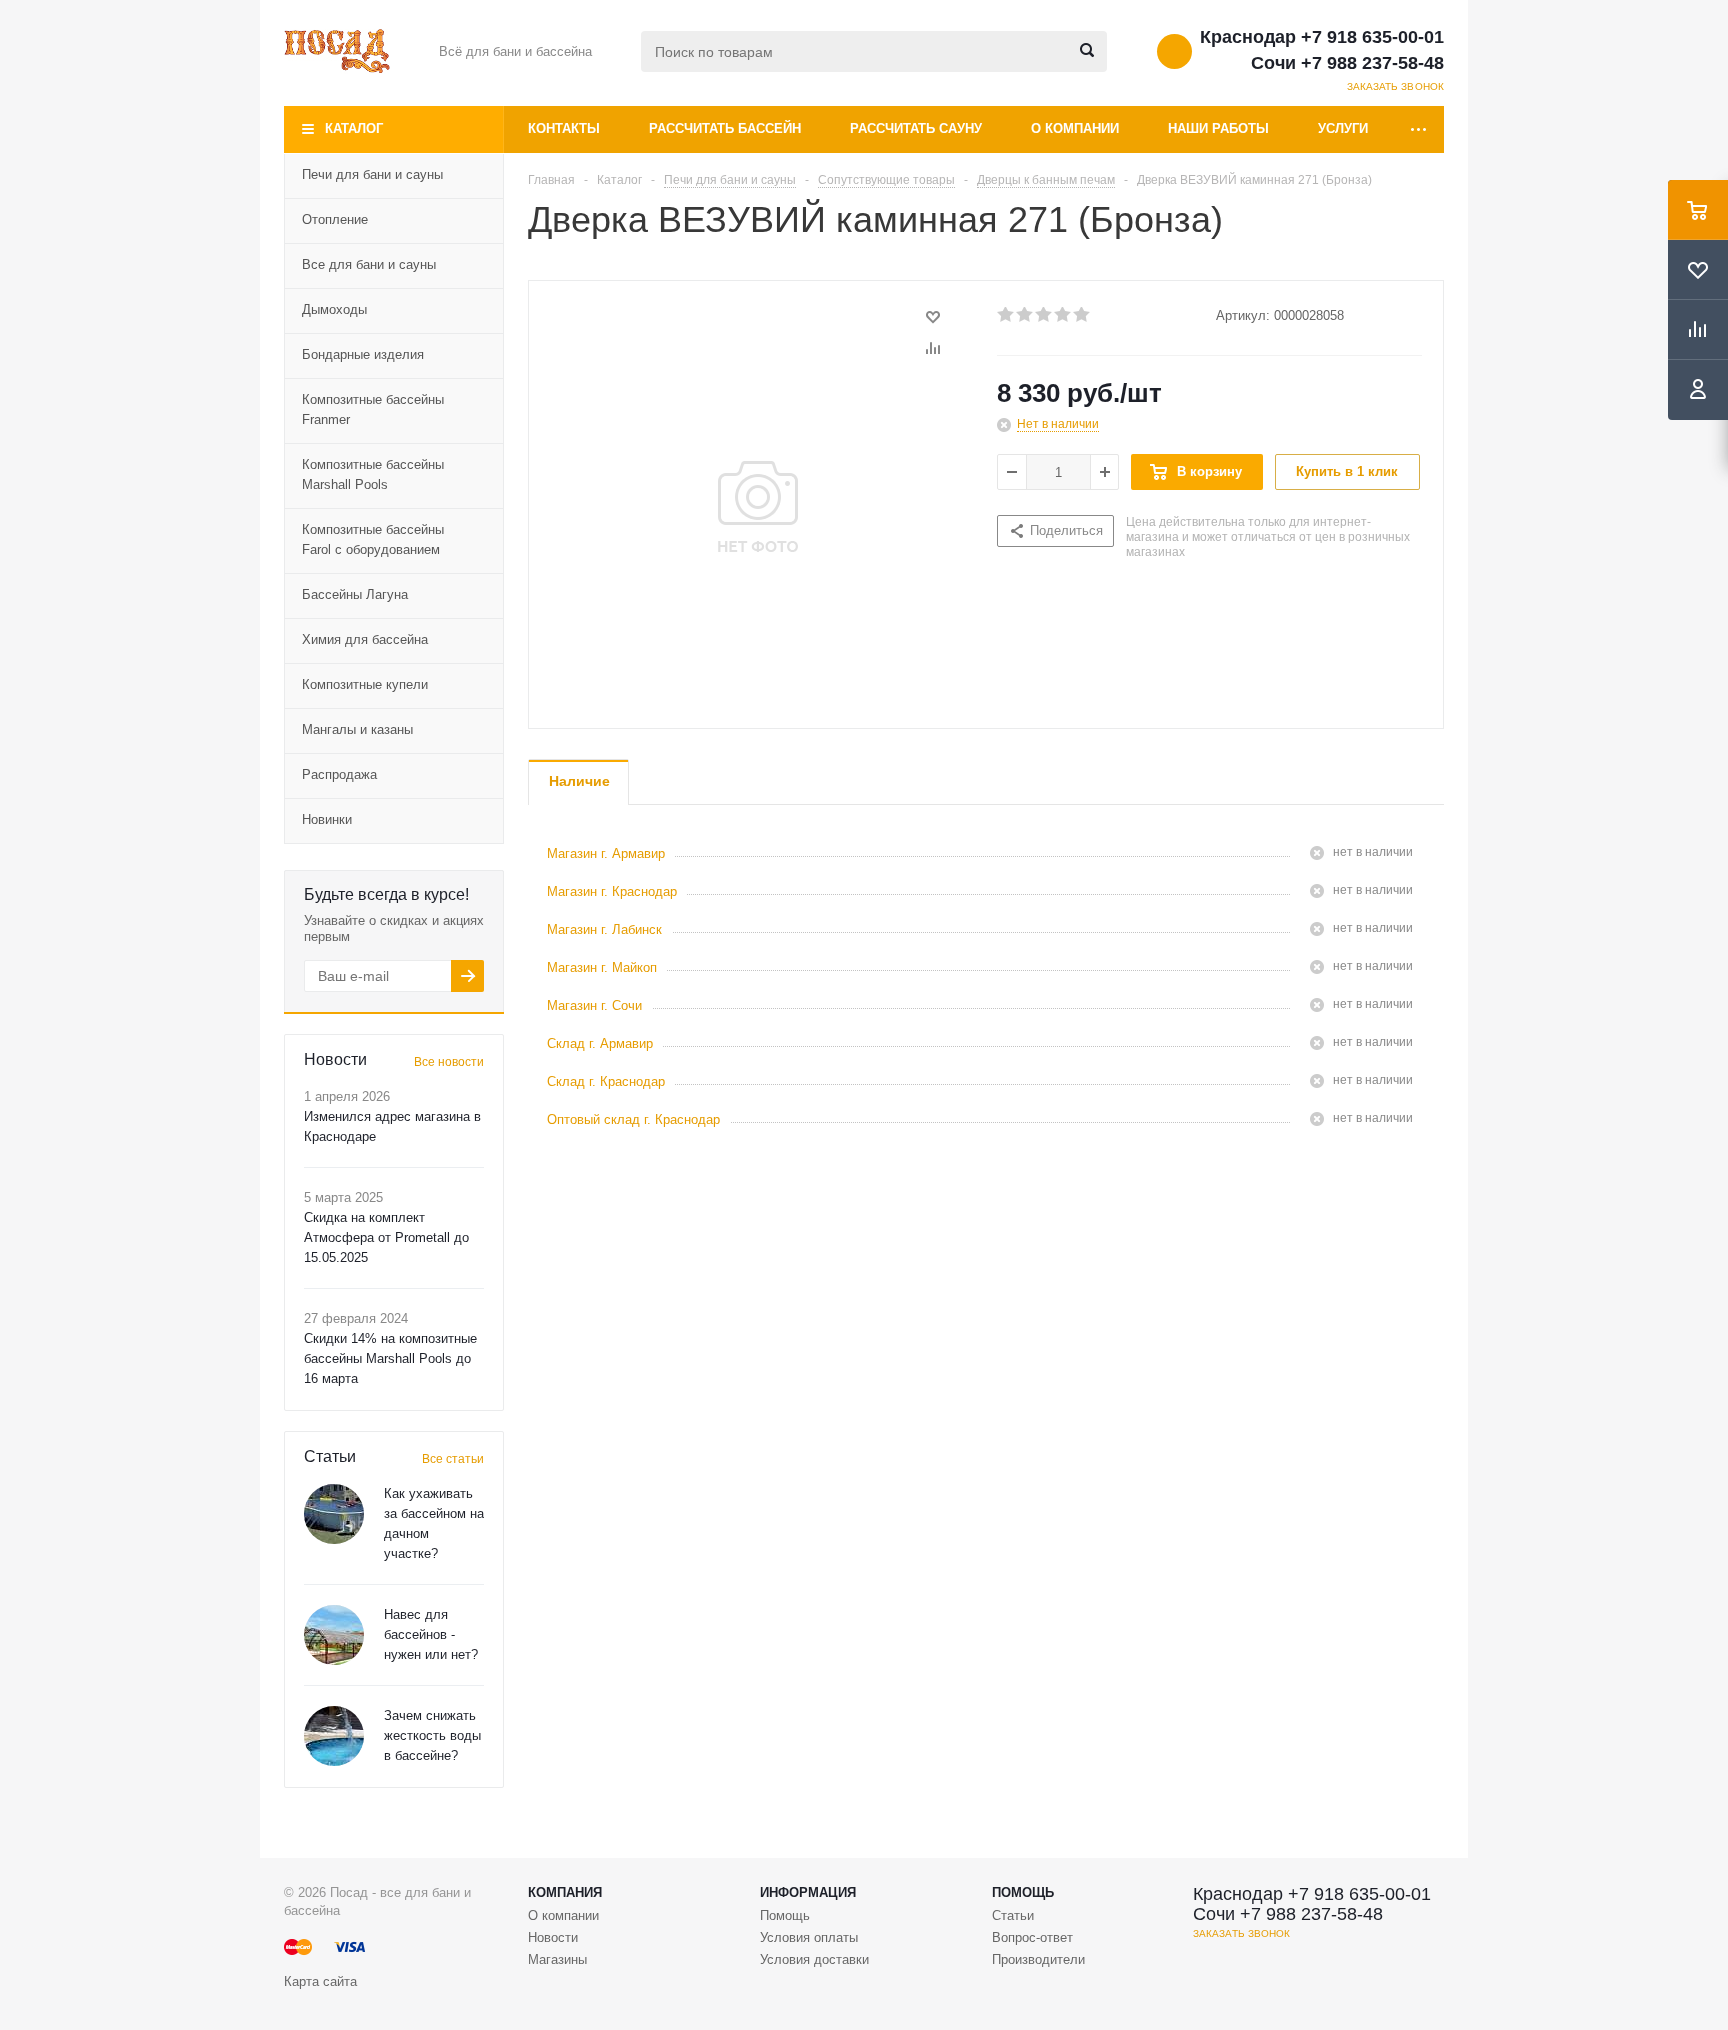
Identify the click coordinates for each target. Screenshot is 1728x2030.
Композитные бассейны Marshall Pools (373, 474)
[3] (1044, 315)
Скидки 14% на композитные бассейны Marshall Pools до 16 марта (390, 1358)
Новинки (327, 819)
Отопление (335, 219)
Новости (553, 1937)
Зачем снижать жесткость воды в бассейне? (432, 1735)
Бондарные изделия (363, 354)
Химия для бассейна (365, 639)
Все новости (449, 1062)
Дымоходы (334, 309)
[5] (1082, 315)
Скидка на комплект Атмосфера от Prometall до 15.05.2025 (386, 1237)
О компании (1075, 128)
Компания (565, 1892)
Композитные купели (365, 684)
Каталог (354, 128)
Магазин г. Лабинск (604, 929)
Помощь (1023, 1892)
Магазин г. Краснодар (612, 891)
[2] (1025, 315)
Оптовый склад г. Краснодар (633, 1119)
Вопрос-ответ (1032, 1937)
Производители (1038, 1959)
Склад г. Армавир (600, 1043)
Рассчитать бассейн (725, 128)
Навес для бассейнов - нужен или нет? (431, 1634)
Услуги (1343, 128)
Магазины (557, 1959)
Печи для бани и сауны (372, 174)
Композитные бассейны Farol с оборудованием (373, 539)
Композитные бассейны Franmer (373, 409)
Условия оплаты (809, 1937)
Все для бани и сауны (369, 264)
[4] (1063, 315)
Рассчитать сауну (916, 128)
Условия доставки (814, 1959)
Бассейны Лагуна (355, 594)
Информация (808, 1892)
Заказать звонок (1396, 86)
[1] (1006, 315)
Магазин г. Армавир (606, 853)
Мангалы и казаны (357, 729)
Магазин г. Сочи (594, 1005)
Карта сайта (320, 1981)
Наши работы (1218, 128)
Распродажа (339, 774)
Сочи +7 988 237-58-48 (1347, 63)
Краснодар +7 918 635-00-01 (1322, 37)
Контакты (564, 128)
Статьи (1013, 1915)
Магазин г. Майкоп (602, 967)
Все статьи (453, 1459)
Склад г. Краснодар (606, 1081)
